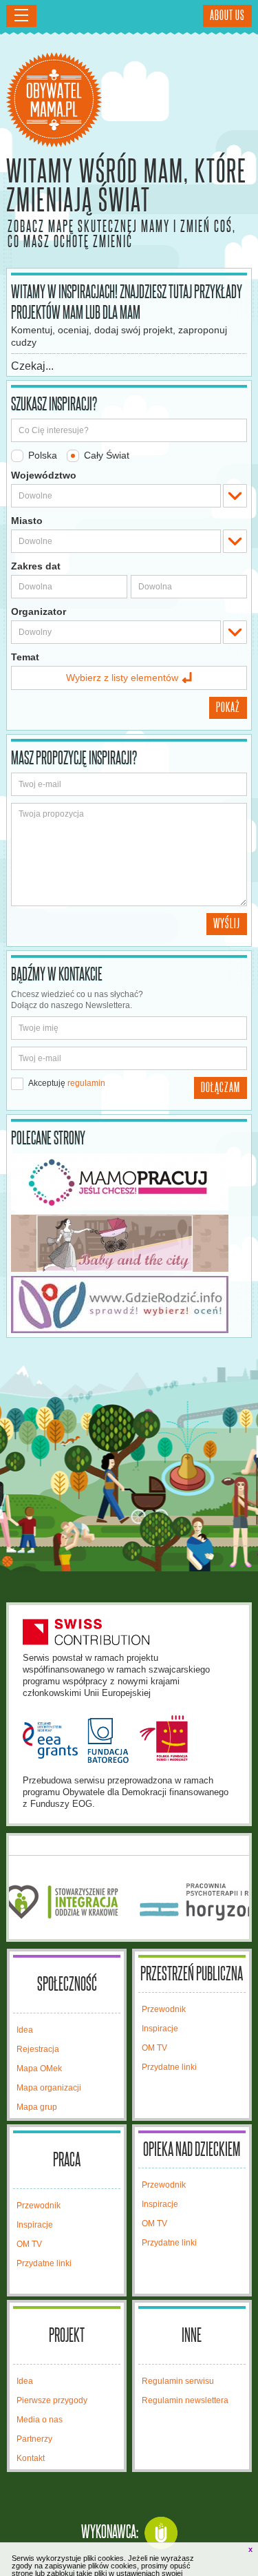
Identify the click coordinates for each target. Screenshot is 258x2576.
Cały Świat (105, 455)
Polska (41, 455)
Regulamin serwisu (178, 2381)
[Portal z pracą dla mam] (129, 1182)
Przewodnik (164, 2009)
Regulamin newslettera (185, 2400)
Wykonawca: (110, 2533)
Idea (25, 2030)
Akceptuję (66, 1083)
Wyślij (227, 924)
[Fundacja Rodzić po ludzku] (129, 1305)
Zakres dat (36, 566)
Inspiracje (160, 2029)
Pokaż (228, 708)
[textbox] (116, 496)
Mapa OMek (39, 2069)
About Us (227, 16)
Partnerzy (34, 2439)
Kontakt (31, 2458)
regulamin (86, 1083)
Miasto (27, 521)
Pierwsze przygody (52, 2400)
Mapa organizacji (49, 2088)
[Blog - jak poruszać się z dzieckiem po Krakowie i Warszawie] (129, 1243)
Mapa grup (37, 2107)
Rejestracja (38, 2049)
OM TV (154, 2048)
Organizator (39, 611)
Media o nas (40, 2420)
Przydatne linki (169, 2067)
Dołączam (221, 1088)
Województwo (44, 475)
